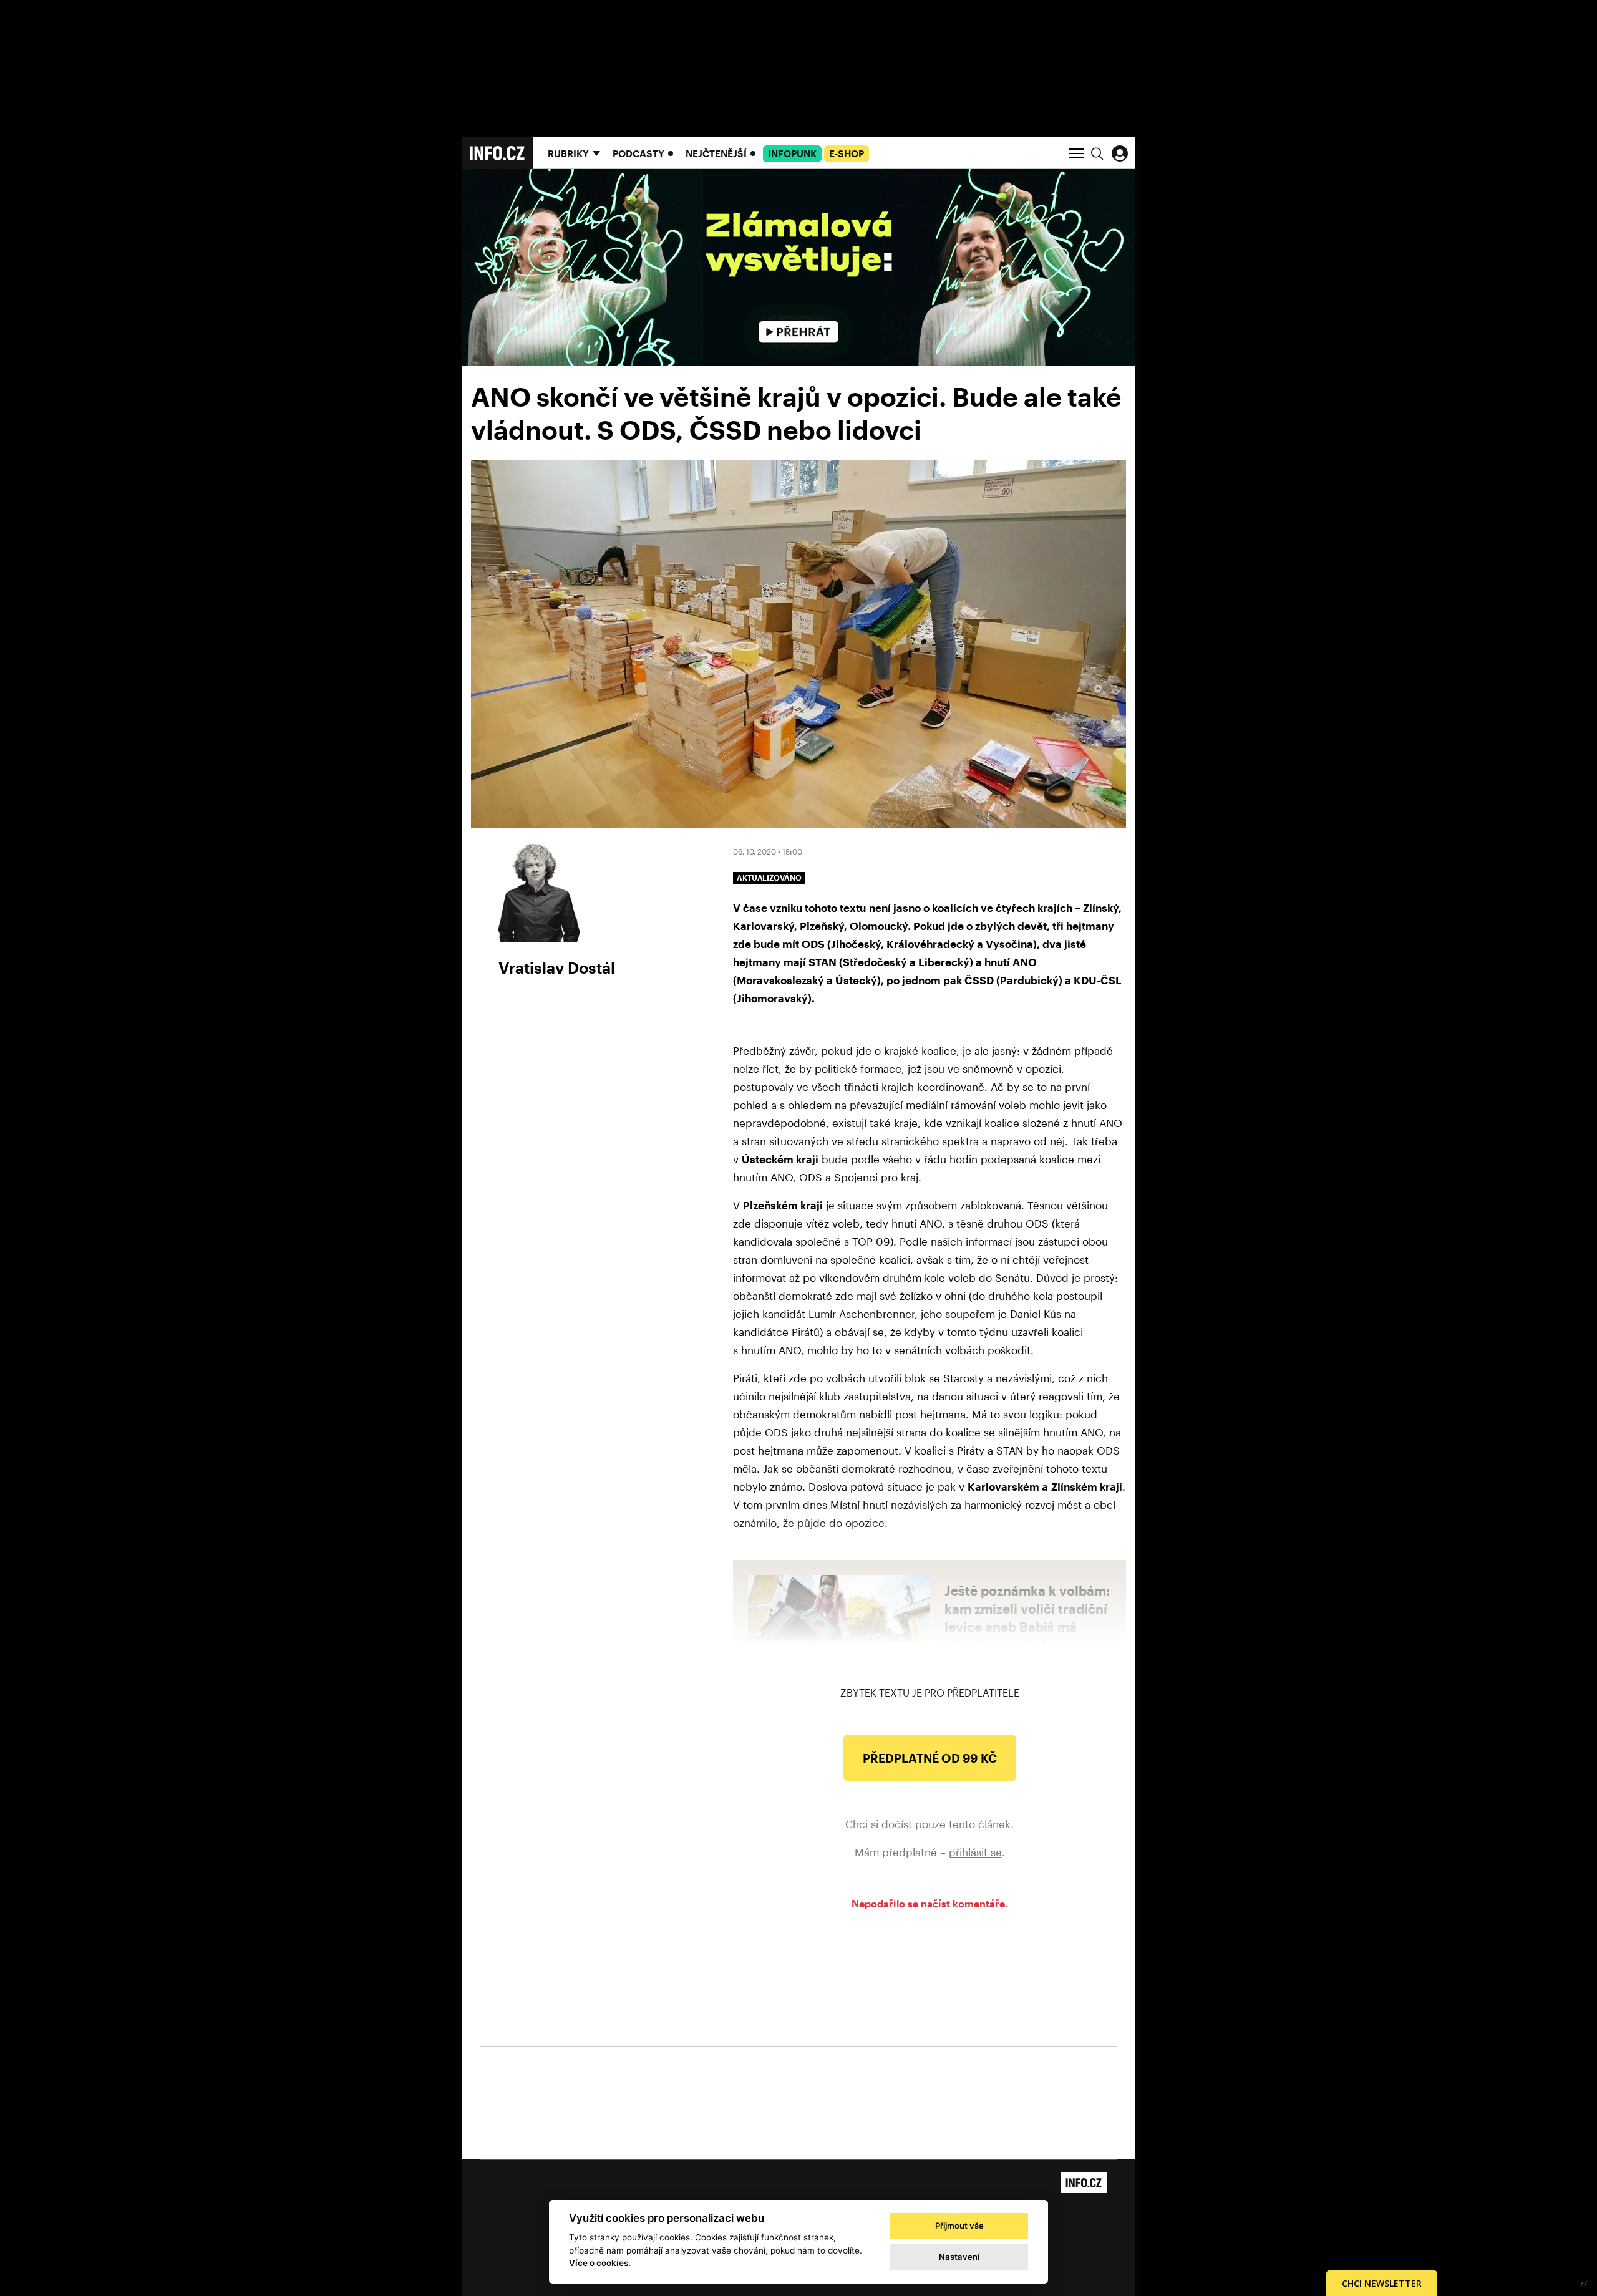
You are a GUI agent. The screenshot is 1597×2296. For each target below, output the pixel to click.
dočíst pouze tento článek (946, 1824)
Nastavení (959, 2257)
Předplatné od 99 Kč (930, 1758)
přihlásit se (975, 1852)
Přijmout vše (959, 2226)
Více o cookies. (600, 2263)
